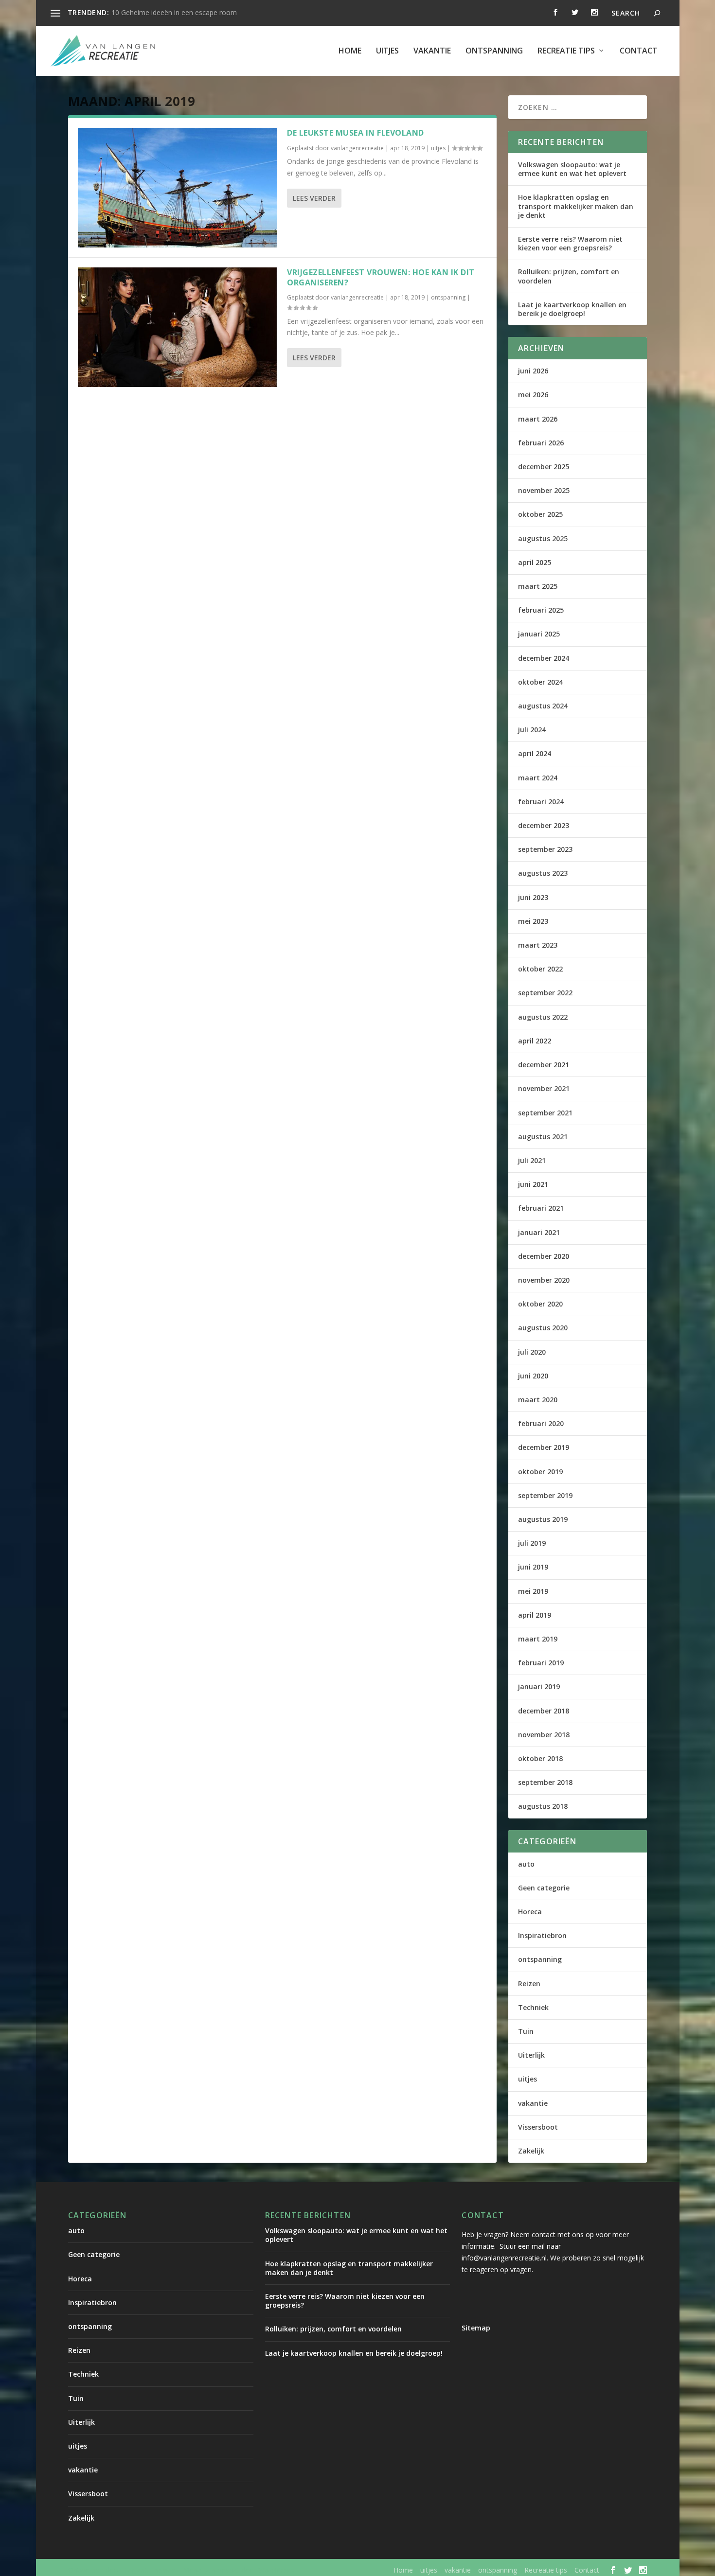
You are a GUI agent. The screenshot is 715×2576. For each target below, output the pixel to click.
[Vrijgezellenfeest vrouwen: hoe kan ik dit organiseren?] (178, 327)
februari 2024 (541, 802)
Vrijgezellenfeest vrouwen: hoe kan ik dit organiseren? (381, 277)
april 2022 (535, 1041)
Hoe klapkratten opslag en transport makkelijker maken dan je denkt (576, 206)
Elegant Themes (149, 2570)
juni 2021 (533, 1184)
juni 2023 (533, 897)
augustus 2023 (543, 873)
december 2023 (544, 825)
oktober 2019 (540, 1472)
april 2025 (535, 562)
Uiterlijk (531, 2055)
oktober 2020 (540, 1304)
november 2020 (544, 1280)
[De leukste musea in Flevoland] (178, 188)
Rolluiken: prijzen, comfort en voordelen (569, 276)
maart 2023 (538, 945)
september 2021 (545, 1113)
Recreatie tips (566, 51)
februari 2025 (541, 610)
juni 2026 (533, 371)
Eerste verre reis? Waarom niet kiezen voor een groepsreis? (570, 243)
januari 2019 (539, 1686)
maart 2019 (538, 1639)
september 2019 (545, 1495)
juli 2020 (532, 1352)
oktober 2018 (540, 1758)
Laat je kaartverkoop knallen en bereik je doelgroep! (572, 309)
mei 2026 (533, 395)
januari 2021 (539, 1232)
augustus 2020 (543, 1328)
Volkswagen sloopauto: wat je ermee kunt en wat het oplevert (572, 169)
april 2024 (535, 753)
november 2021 (544, 1088)
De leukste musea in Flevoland (356, 133)
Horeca (530, 1912)
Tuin (526, 2031)
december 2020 (544, 1256)
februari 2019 (541, 1663)
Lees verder (314, 198)
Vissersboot (538, 2127)
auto (526, 1864)
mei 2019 (533, 1591)
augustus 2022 (543, 1017)
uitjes (387, 51)
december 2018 (544, 1711)
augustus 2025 (543, 538)
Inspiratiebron (542, 1935)
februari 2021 (541, 1208)
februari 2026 (541, 443)
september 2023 (545, 849)
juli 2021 (532, 1160)
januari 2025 (539, 634)
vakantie (432, 51)
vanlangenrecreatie (357, 148)
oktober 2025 (540, 514)
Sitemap (476, 2328)
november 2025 (544, 490)
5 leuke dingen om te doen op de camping (178, 12)
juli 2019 (532, 1543)
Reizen (529, 1984)
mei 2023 (533, 921)
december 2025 (544, 467)
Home (350, 51)
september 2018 (545, 1782)
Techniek (533, 2007)
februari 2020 (541, 1423)
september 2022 (545, 993)
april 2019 (535, 1615)
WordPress (276, 2570)
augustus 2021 (543, 1137)
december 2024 (544, 658)
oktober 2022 (540, 969)
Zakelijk (531, 2151)
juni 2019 (533, 1567)
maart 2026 (538, 419)
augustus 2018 (543, 1806)
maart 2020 (538, 1400)
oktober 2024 (540, 682)
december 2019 (544, 1447)
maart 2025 (538, 586)
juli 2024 (532, 730)
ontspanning (494, 51)
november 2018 (544, 1735)
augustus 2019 (543, 1519)
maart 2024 (538, 778)
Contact (639, 51)
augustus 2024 (543, 706)
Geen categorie (544, 1888)
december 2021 (544, 1065)
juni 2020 (533, 1376)
